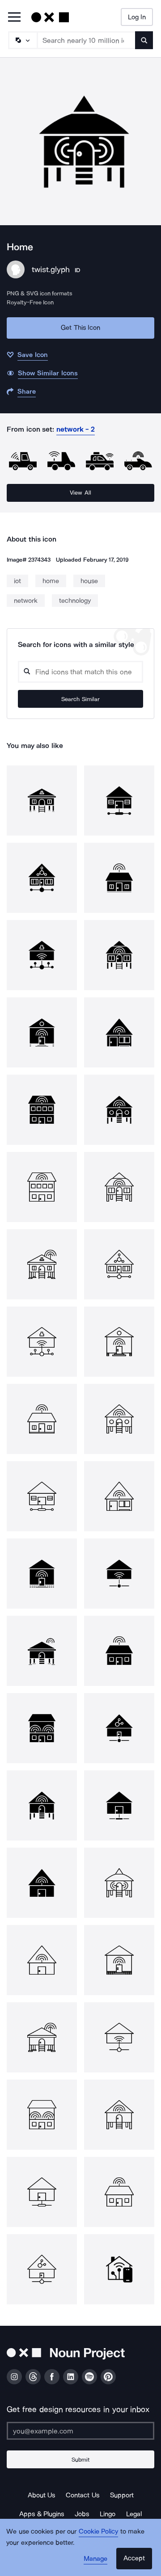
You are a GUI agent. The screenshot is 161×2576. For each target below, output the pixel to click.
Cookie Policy (99, 2531)
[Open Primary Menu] (14, 18)
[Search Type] (22, 40)
